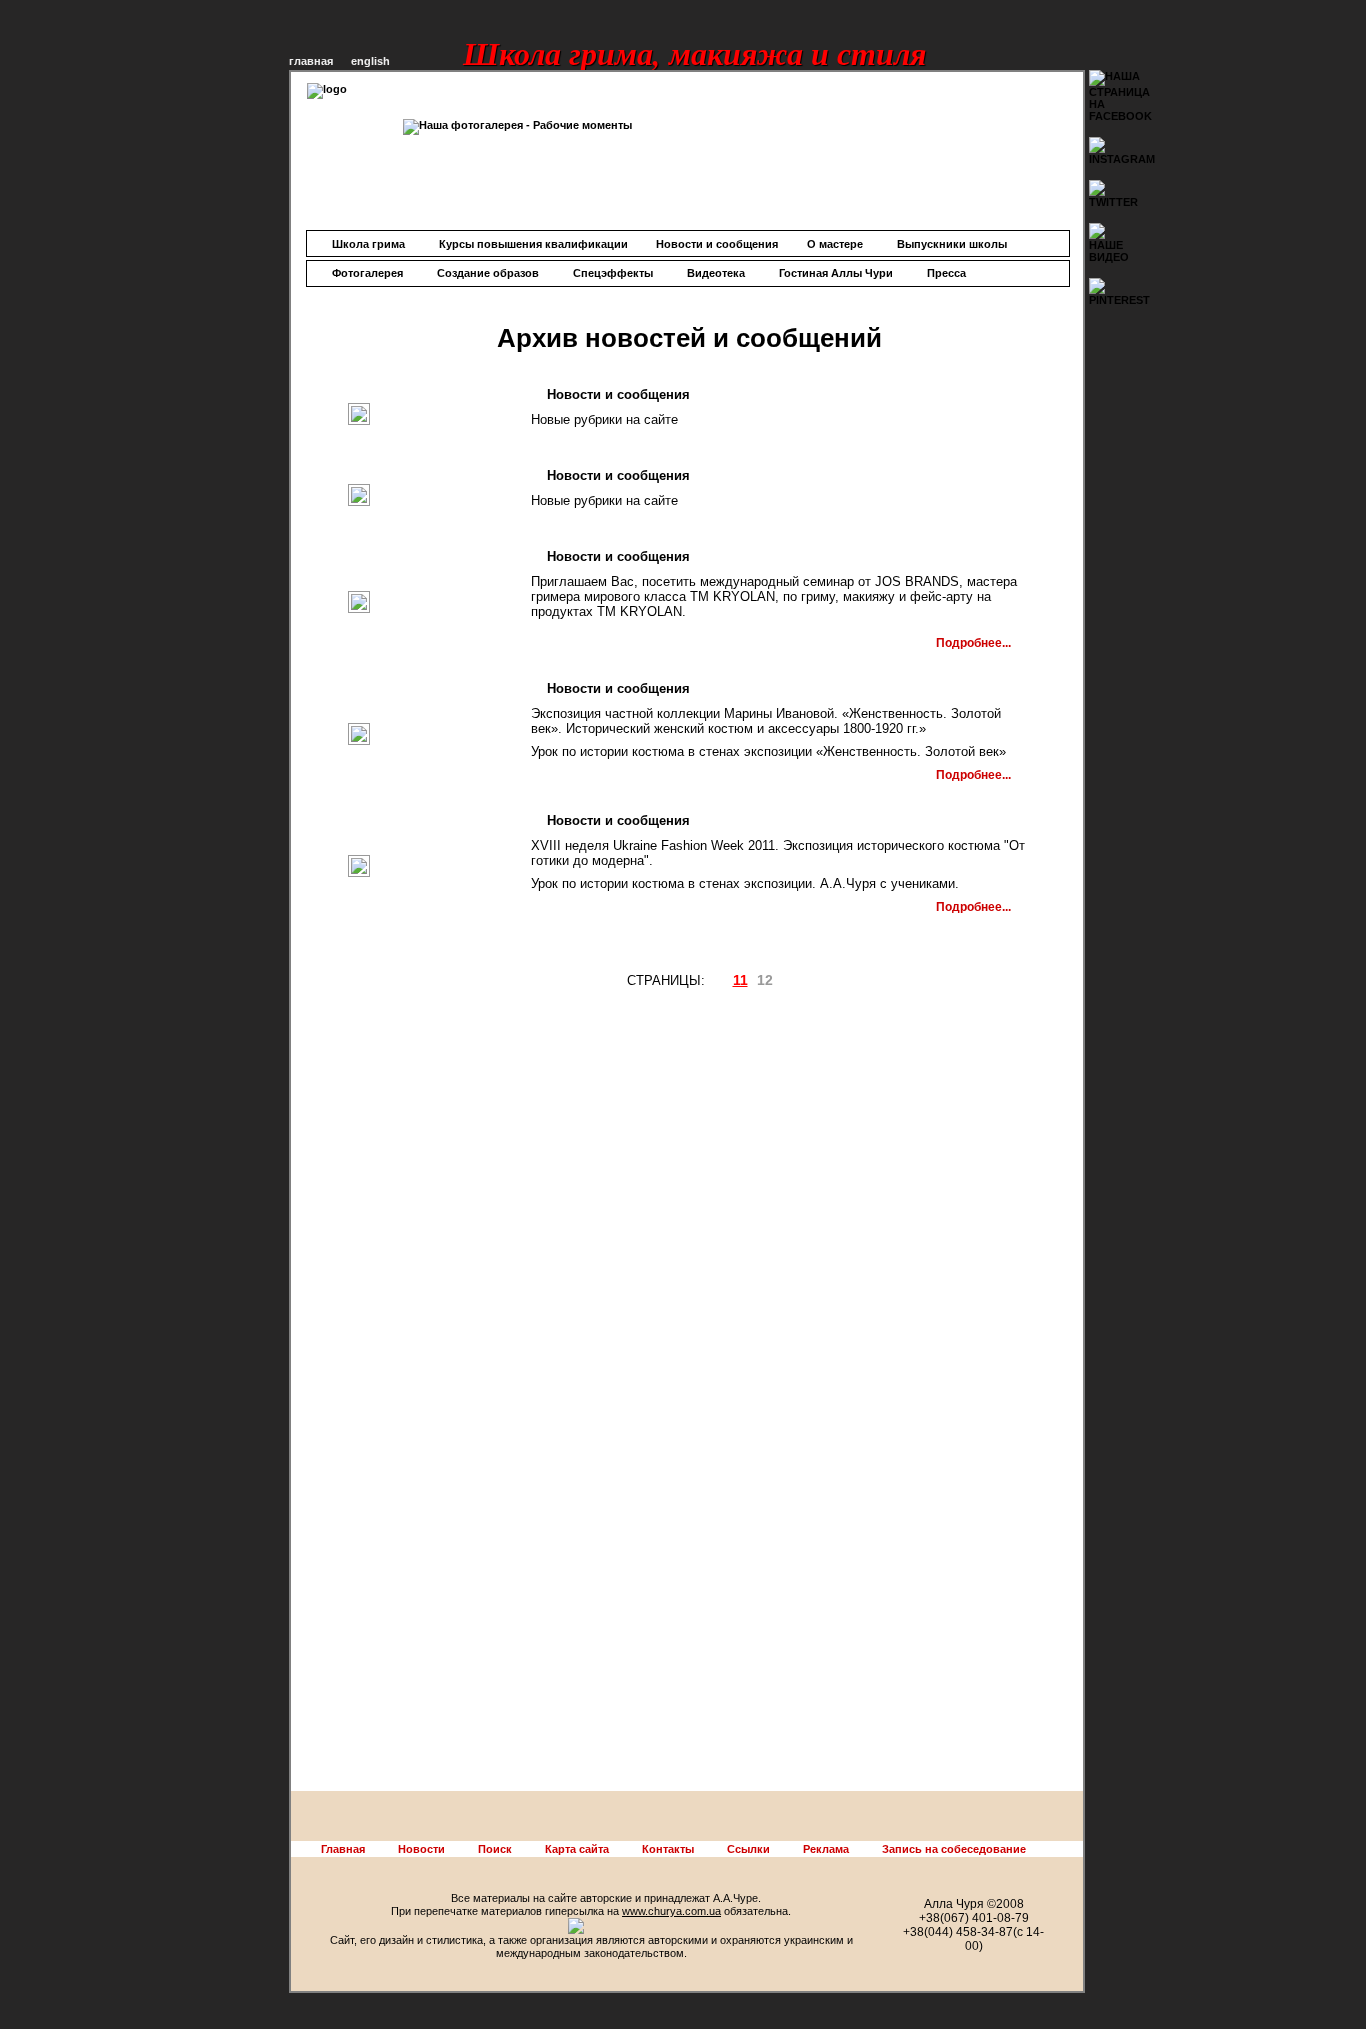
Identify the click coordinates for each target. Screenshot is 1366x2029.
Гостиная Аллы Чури (836, 273)
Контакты (668, 1849)
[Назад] (727, 981)
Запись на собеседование (954, 1849)
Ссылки (748, 1849)
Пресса (946, 273)
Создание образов (488, 273)
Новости (421, 1849)
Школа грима (368, 244)
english (370, 61)
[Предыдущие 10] (719, 981)
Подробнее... (973, 643)
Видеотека (716, 273)
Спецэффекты (613, 273)
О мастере (835, 244)
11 (740, 980)
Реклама (826, 1849)
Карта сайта (577, 1849)
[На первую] (710, 981)
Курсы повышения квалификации (533, 244)
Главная (343, 1849)
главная (311, 61)
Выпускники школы (952, 244)
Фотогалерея (367, 273)
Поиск (495, 1849)
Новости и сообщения (717, 244)
